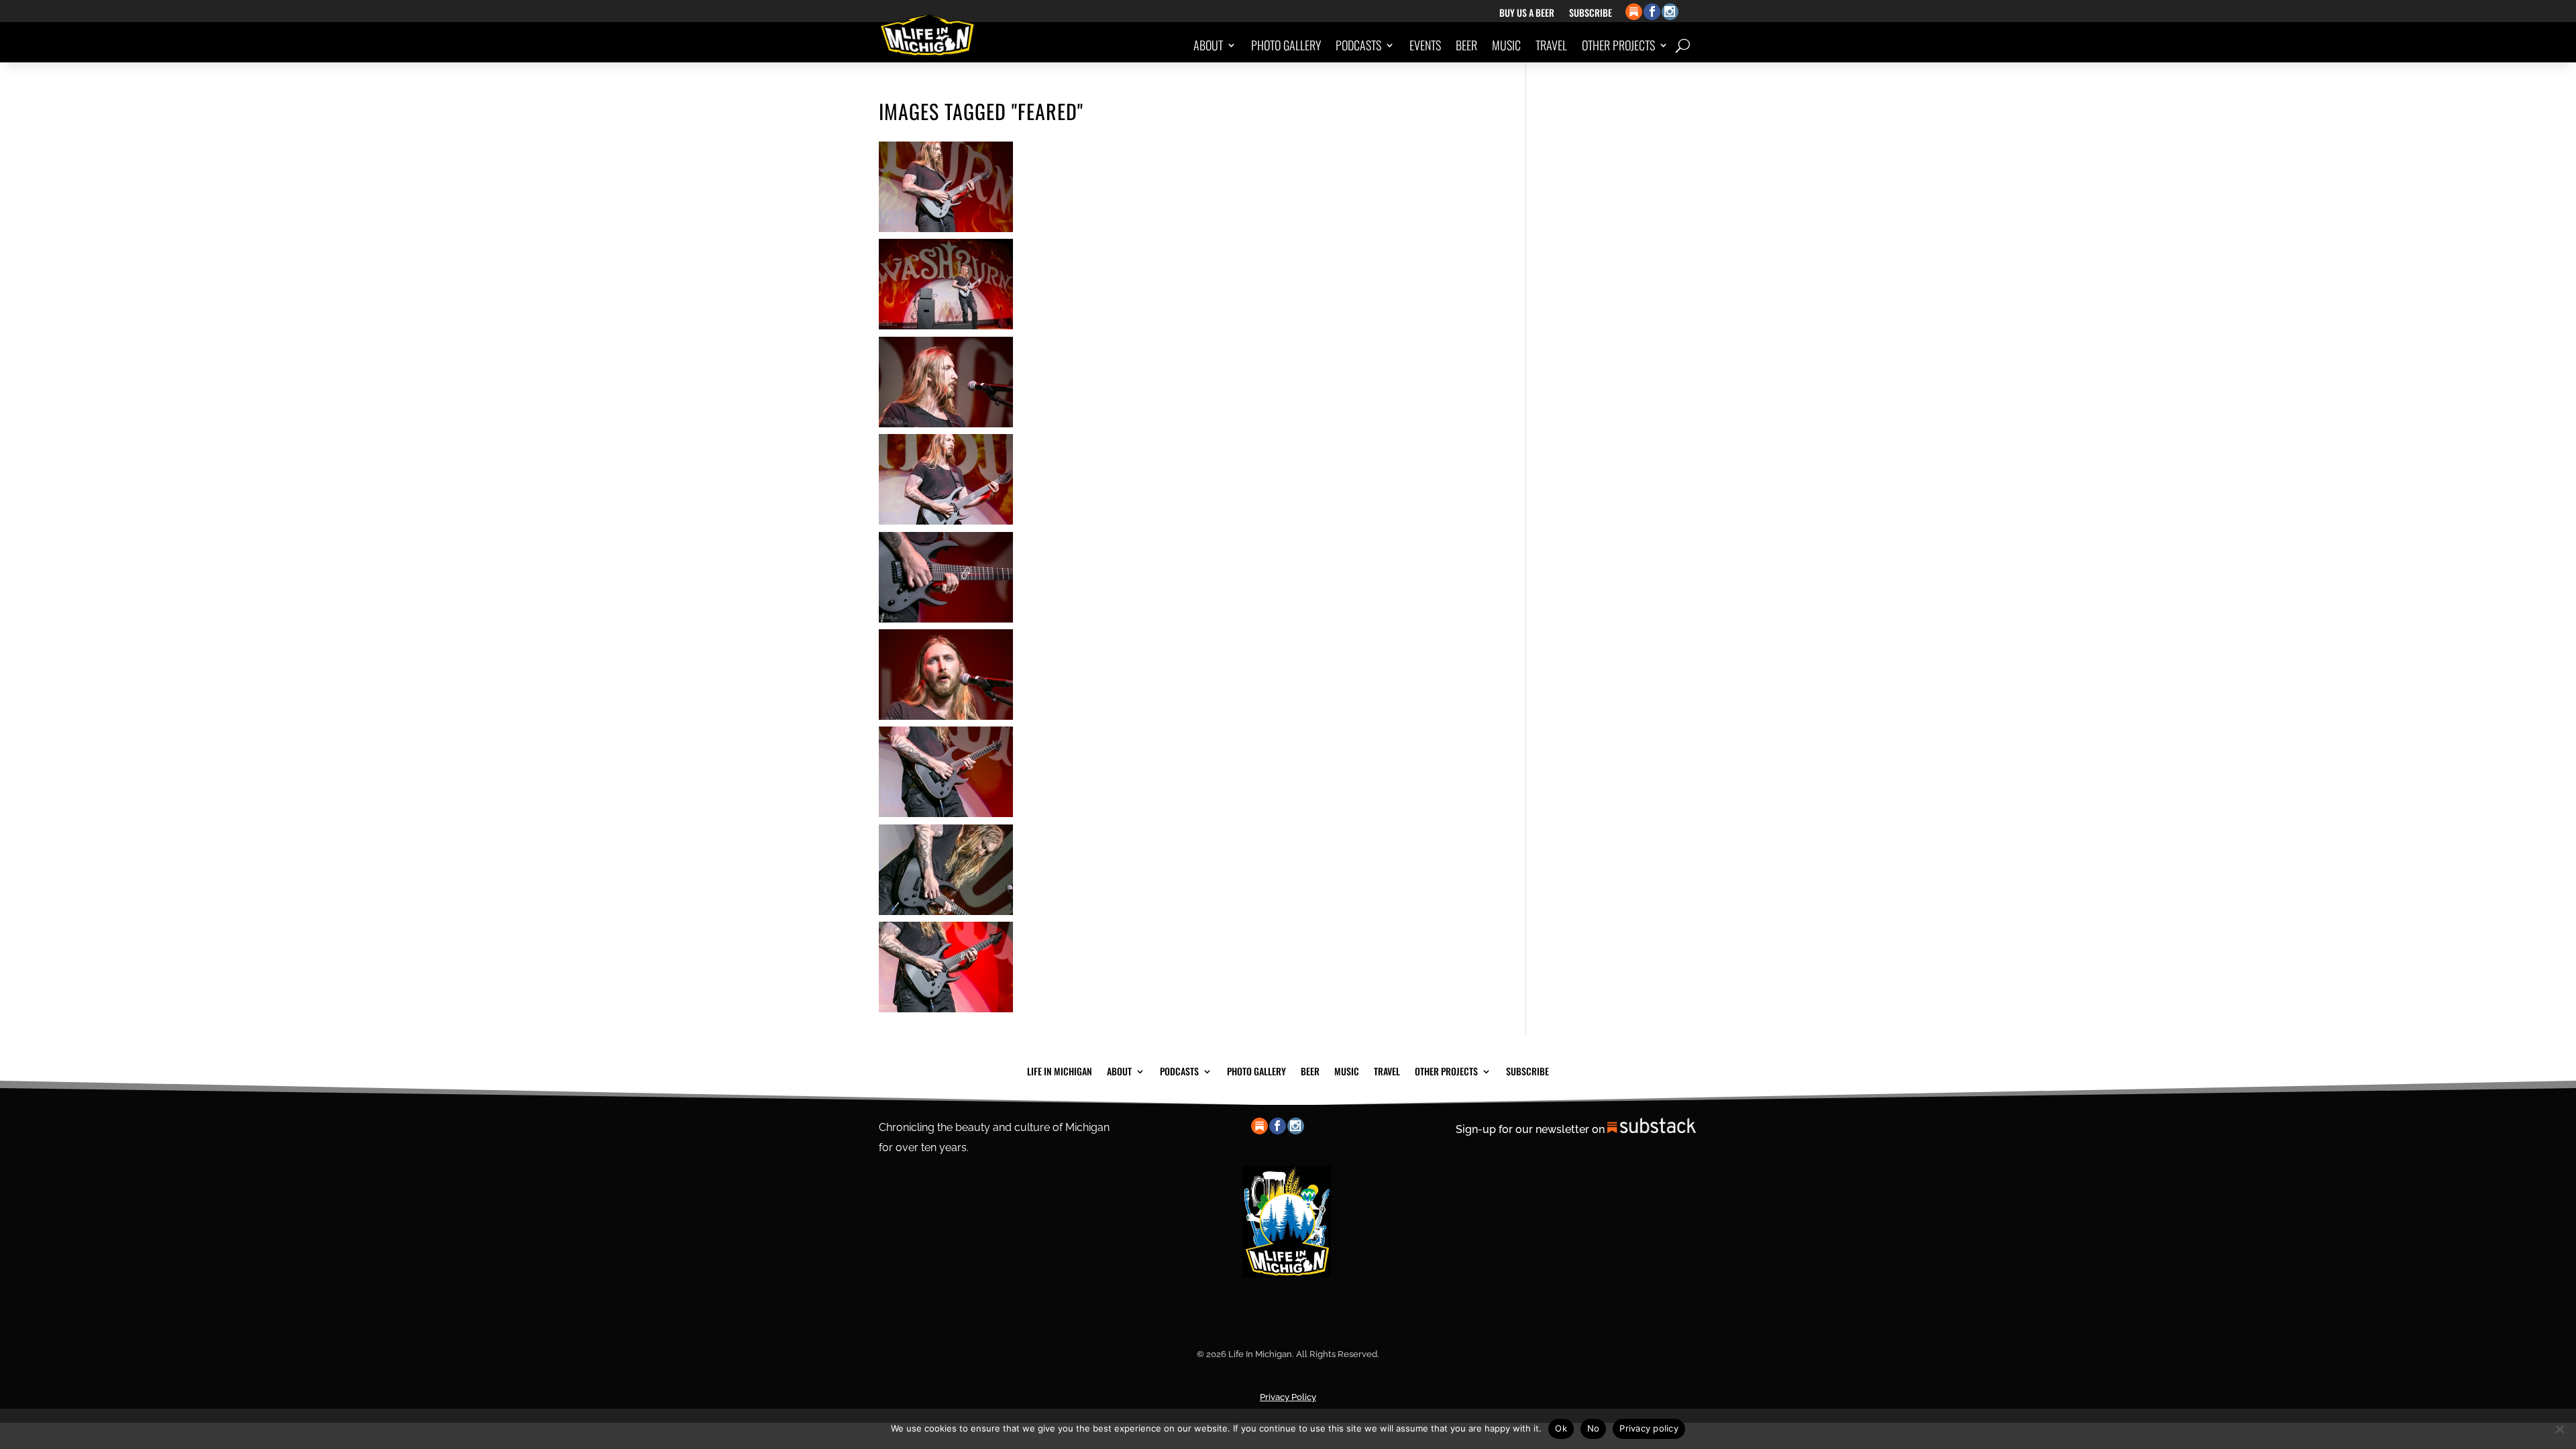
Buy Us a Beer (1527, 14)
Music (1506, 45)
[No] (2559, 1429)
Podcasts (1358, 45)
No (1594, 1428)
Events (1425, 45)
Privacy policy (1649, 1428)
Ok (1561, 1428)
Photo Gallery (1286, 45)
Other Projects (1618, 45)
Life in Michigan (1060, 1070)
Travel (1551, 45)
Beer (1466, 45)
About (1208, 45)
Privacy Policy (1288, 1397)
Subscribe (1591, 14)
